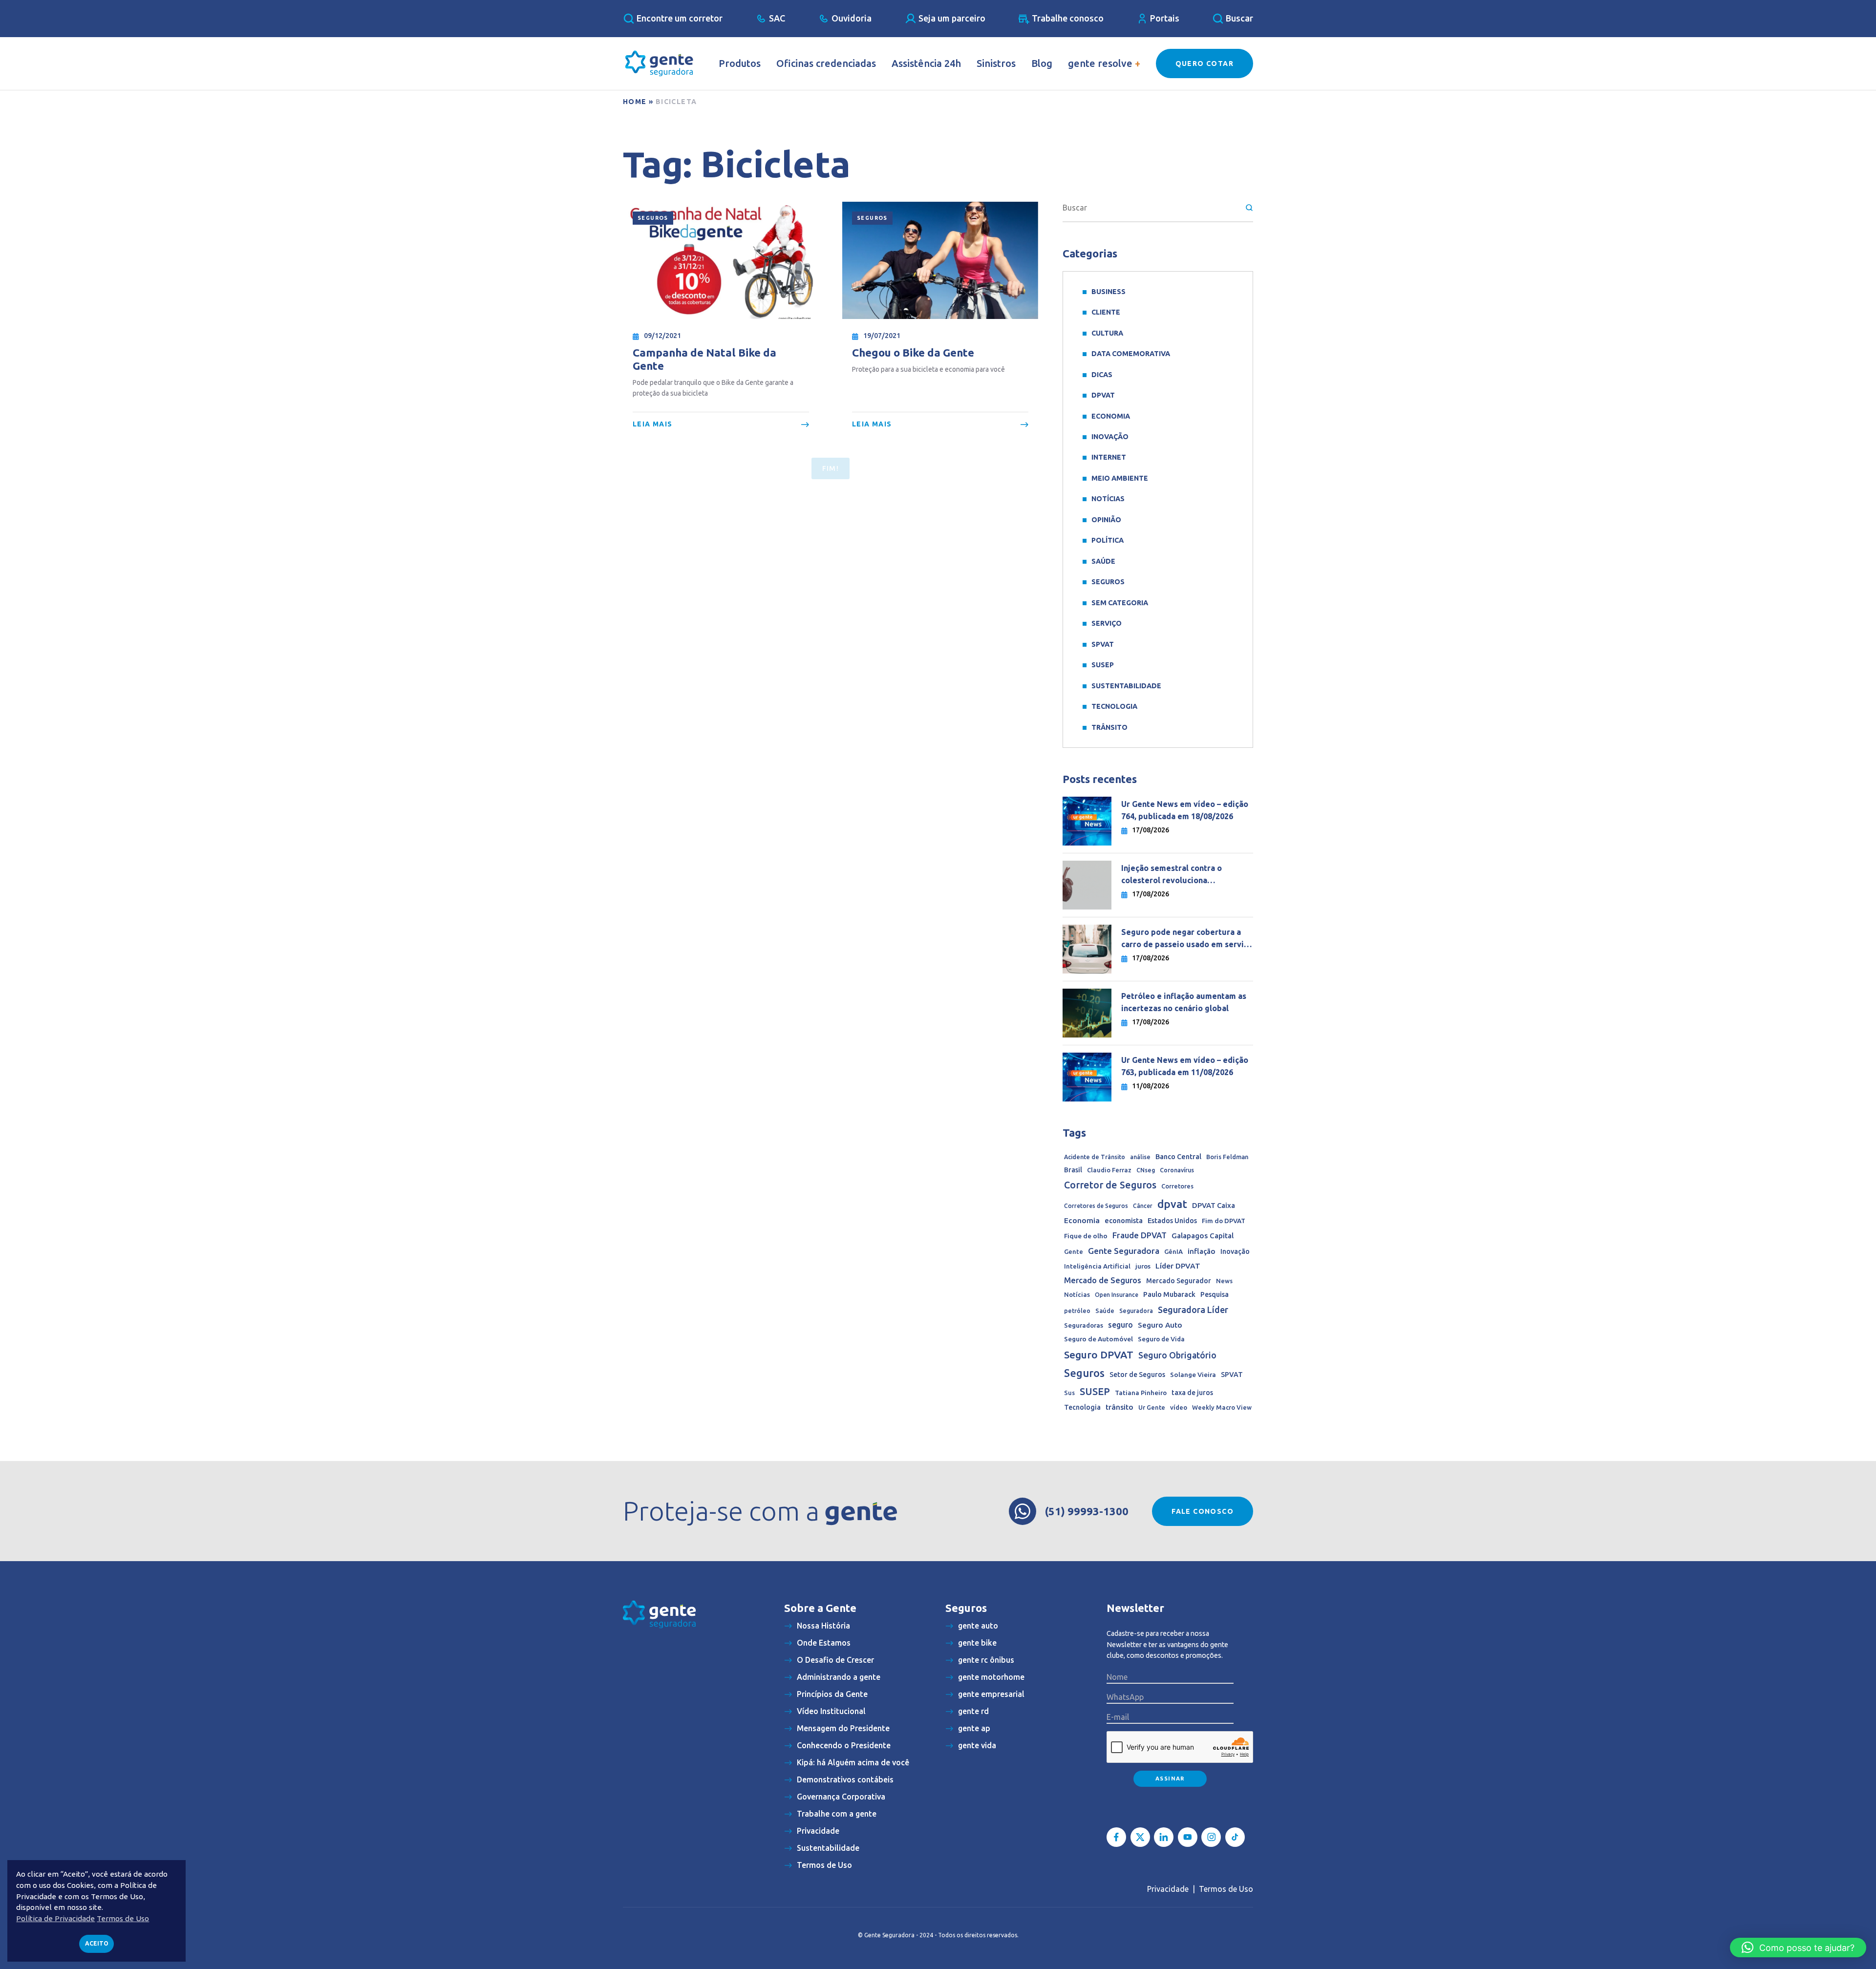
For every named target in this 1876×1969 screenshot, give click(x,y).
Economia (1111, 416)
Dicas (1102, 375)
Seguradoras (1084, 1325)
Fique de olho (1086, 1236)
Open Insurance (1117, 1295)
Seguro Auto (1160, 1325)
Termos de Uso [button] (123, 1918)
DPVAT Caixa (1214, 1205)
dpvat (1172, 1204)
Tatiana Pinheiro (1141, 1393)
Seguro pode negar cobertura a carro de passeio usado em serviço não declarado (1187, 939)
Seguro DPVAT (1099, 1355)
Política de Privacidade (55, 1918)
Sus (1069, 1393)
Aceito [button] (97, 1943)
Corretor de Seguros (1110, 1185)
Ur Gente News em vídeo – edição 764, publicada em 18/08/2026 (1185, 810)
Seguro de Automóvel (1098, 1339)
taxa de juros (1192, 1393)
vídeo (1179, 1408)
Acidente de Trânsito (1095, 1157)
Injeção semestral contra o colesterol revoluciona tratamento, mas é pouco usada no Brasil (1186, 875)
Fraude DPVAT (1140, 1235)
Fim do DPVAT (1224, 1221)
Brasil (1073, 1170)
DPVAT (1103, 395)
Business (1109, 292)
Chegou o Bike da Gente (913, 352)
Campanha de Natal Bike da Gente (704, 359)
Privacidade (1168, 1889)
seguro (1120, 1325)
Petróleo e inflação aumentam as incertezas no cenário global (1184, 1002)
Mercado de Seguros (1103, 1280)
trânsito (1119, 1407)
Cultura (1107, 333)
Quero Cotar (1204, 64)
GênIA (1173, 1252)
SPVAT (1103, 644)
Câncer (1143, 1206)
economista (1124, 1221)
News (1224, 1281)
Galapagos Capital (1203, 1236)
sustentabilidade (1126, 686)
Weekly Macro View (1222, 1407)
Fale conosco (1203, 1511)
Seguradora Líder (1193, 1310)
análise (1140, 1157)
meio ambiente (1120, 478)
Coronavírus (1177, 1170)
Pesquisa (1215, 1294)
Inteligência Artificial (1097, 1266)
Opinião (1106, 520)
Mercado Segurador (1179, 1281)
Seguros (653, 218)
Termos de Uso (1226, 1889)
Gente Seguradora (1124, 1251)
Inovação (1110, 437)
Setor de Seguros (1137, 1375)
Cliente (1106, 312)
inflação (1202, 1251)
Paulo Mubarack (1169, 1294)
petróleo (1077, 1311)
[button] (1798, 1948)
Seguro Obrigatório (1177, 1355)
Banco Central (1178, 1157)
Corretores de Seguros (1096, 1206)
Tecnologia (1114, 706)
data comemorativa (1131, 354)
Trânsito (1109, 727)
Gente (1074, 1251)
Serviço (1107, 623)
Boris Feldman (1227, 1157)
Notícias (1108, 499)
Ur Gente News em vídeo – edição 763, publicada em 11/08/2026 (1185, 1066)
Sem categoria (1120, 603)
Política (1108, 540)
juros (1143, 1266)
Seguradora (1136, 1311)
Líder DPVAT (1178, 1266)
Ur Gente (1152, 1407)
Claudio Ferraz (1109, 1170)
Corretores (1177, 1186)
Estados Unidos (1172, 1221)
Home (635, 102)
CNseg (1146, 1170)
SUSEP (1103, 665)
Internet (1109, 457)
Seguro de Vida (1161, 1339)
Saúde (1103, 561)
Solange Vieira (1193, 1375)
